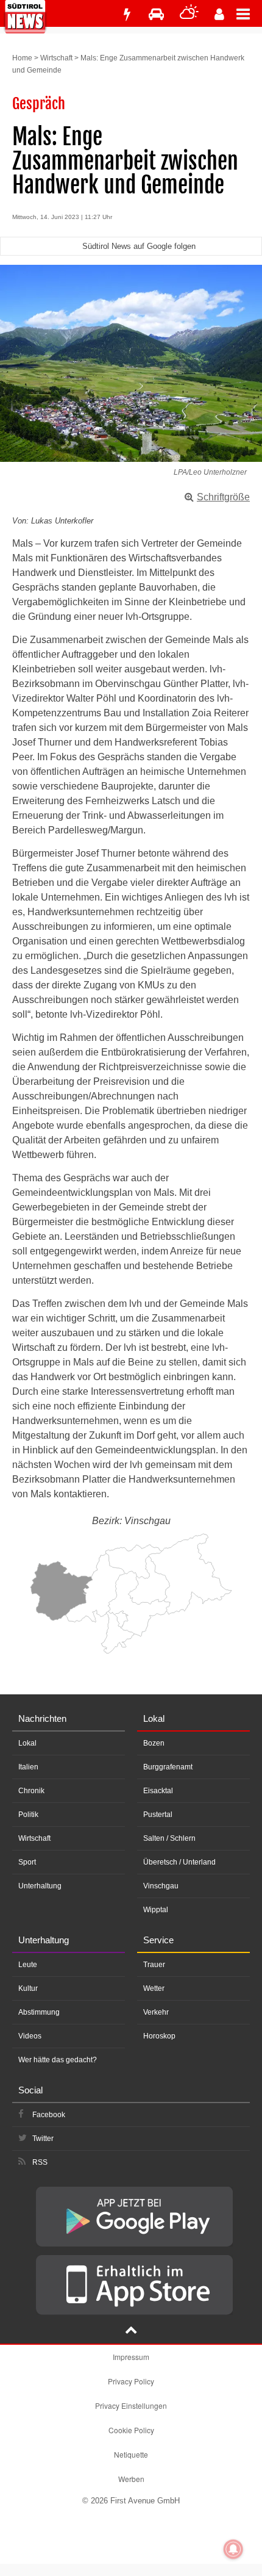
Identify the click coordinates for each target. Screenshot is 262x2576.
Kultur (28, 1988)
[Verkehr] (156, 14)
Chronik (31, 1791)
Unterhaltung (40, 1886)
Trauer (154, 1965)
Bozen (154, 1743)
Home (22, 58)
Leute (28, 1965)
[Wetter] (189, 14)
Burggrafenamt (168, 1767)
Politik (28, 1815)
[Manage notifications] (233, 2549)
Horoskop (159, 2036)
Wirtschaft (56, 58)
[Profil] (219, 14)
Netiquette (131, 2454)
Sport (27, 1862)
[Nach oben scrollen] (131, 2331)
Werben (131, 2479)
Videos (30, 2036)
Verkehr (156, 2012)
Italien (28, 1767)
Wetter (154, 1988)
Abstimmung (39, 2012)
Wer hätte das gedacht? (58, 2060)
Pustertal (158, 1815)
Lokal (27, 1743)
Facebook (49, 2115)
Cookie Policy (131, 2430)
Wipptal (156, 1910)
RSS (40, 2162)
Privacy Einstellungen (131, 2405)
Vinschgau (161, 1886)
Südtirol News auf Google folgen (139, 246)
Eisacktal (158, 1791)
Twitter (43, 2139)
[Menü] (249, 13)
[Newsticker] (127, 14)
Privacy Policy (131, 2381)
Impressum (131, 2357)
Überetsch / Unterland (179, 1862)
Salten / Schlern (169, 1838)
